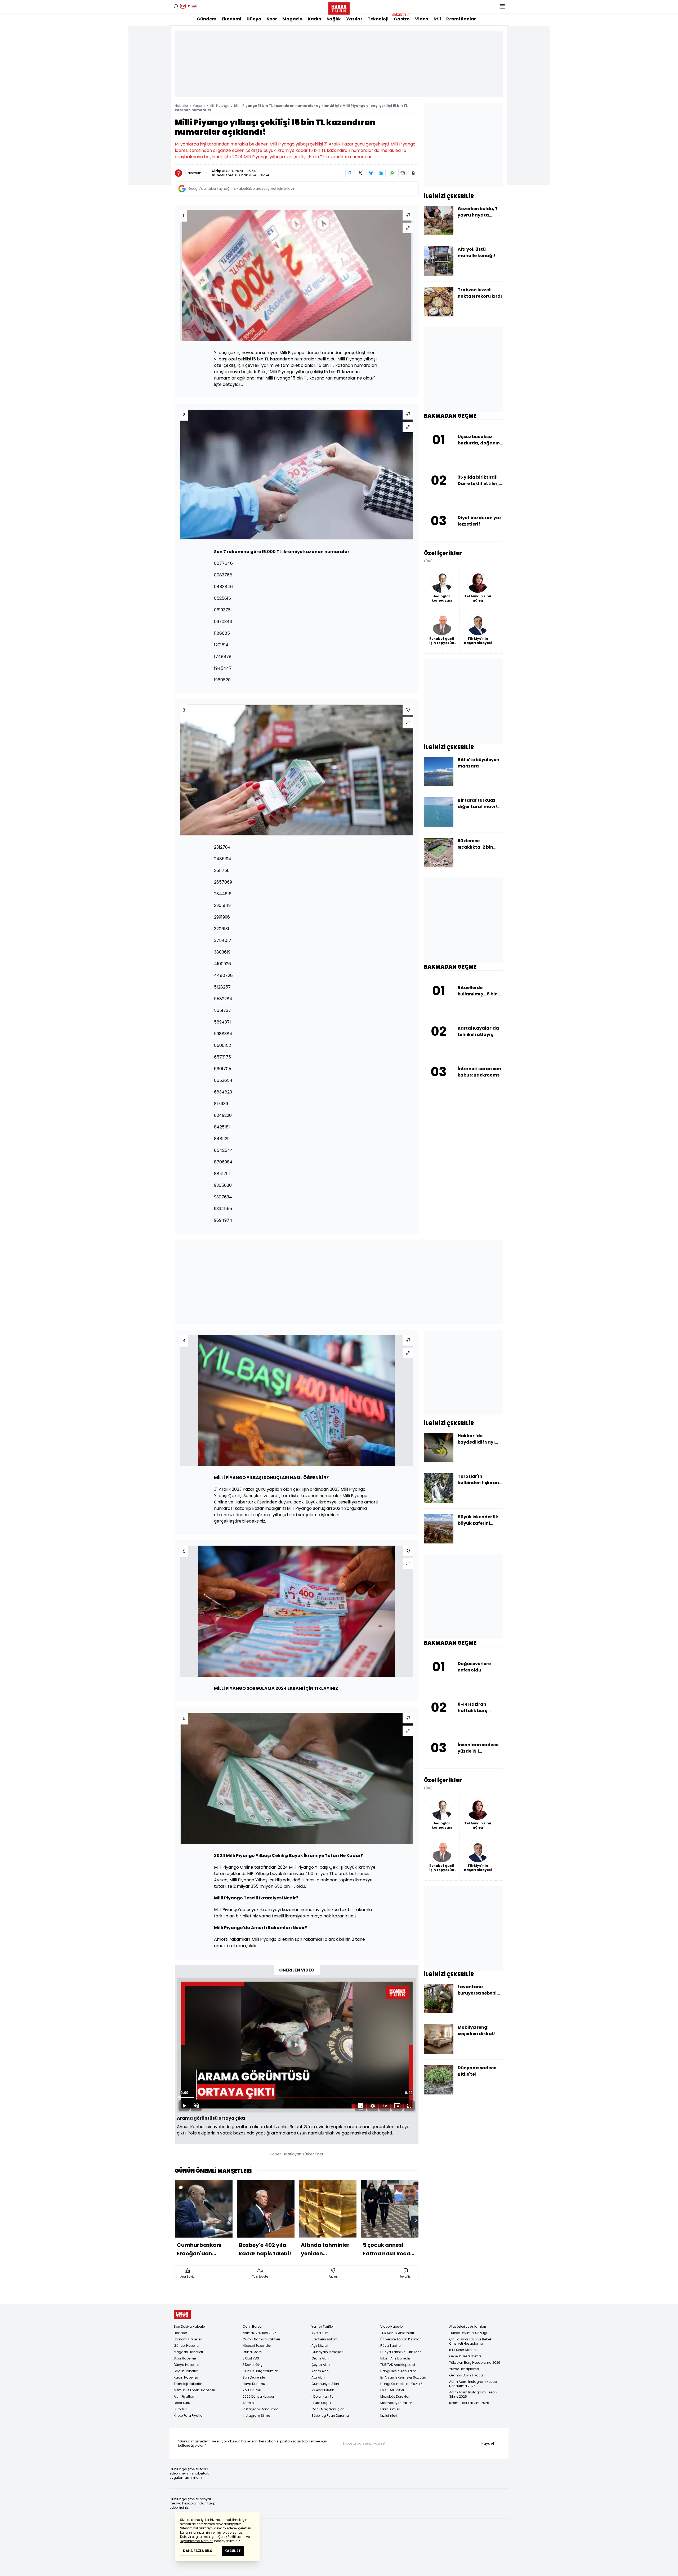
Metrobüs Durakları (395, 2396)
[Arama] (176, 6)
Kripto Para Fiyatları (189, 2416)
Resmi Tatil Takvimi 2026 (469, 2403)
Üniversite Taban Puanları (401, 2339)
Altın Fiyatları (184, 2396)
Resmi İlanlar (461, 19)
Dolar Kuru (182, 2403)
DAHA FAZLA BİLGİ (198, 2551)
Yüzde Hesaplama (464, 2369)
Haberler (181, 106)
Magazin (292, 19)
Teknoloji (378, 19)
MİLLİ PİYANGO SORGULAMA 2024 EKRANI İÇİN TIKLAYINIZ (276, 1688)
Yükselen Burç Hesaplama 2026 (475, 2363)
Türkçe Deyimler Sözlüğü (469, 2333)
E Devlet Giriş (253, 2365)
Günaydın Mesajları (327, 2352)
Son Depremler (254, 2377)
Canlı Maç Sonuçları (328, 2409)
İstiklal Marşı (252, 2352)
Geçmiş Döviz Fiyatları (467, 2375)
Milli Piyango (219, 106)
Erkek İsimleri (390, 2409)
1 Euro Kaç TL (321, 2403)
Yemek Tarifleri (323, 2326)
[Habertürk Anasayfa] (339, 7)
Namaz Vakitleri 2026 (260, 2333)
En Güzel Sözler (392, 2390)
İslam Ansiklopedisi (396, 2358)
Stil (437, 19)
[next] (416, 2220)
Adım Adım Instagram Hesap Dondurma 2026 (473, 2384)
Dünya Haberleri (186, 2365)
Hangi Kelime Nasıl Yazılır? (401, 2384)
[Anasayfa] (182, 2315)
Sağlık (334, 19)
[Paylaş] (408, 215)
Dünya (254, 19)
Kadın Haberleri (186, 2377)
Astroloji (249, 2403)
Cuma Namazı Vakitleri (261, 2339)
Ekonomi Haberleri (188, 2339)
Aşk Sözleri (320, 2346)
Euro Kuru (181, 2409)
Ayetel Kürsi (320, 2333)
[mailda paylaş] (403, 173)
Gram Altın (320, 2358)
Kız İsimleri (389, 2416)
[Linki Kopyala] (413, 173)
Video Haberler (392, 2326)
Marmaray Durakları (396, 2403)
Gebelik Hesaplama (465, 2356)
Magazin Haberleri (188, 2352)
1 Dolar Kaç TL (322, 2396)
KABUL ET (233, 2551)
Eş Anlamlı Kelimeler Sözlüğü (403, 2377)
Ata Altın (318, 2377)
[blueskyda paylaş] (371, 173)
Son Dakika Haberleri (190, 2326)
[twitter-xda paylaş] (360, 173)
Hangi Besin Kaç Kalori (398, 2371)
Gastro (402, 19)
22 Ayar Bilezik (323, 2390)
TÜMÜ (428, 561)
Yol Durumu (252, 2390)
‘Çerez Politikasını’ (231, 2537)
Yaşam (199, 106)
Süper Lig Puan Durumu (330, 2416)
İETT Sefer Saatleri (463, 2350)
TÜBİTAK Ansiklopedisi (398, 2365)
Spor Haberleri (185, 2358)
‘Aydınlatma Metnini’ (197, 2541)
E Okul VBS (251, 2358)
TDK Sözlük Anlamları (397, 2333)
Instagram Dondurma (261, 2409)
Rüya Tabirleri (391, 2346)
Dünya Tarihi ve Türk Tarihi (401, 2352)
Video (422, 19)
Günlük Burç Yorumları (261, 2371)
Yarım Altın (320, 2371)
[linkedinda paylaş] (381, 173)
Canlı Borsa (252, 2326)
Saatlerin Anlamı (325, 2339)
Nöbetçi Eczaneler (257, 2346)
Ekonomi (231, 19)
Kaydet (488, 2443)
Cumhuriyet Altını (325, 2384)
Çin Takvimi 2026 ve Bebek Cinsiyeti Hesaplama (470, 2341)
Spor (272, 19)
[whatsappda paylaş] (392, 173)
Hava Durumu (254, 2384)
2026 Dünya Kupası (258, 2396)
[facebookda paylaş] (350, 173)
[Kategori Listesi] (502, 6)
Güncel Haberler (187, 2346)
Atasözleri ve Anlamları (468, 2326)
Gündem (207, 19)
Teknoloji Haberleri (188, 2384)
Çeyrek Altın (321, 2365)
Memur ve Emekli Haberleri (194, 2390)
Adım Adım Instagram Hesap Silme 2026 (473, 2394)
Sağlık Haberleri (186, 2371)
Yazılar (354, 19)
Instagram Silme (256, 2416)
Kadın (315, 19)
